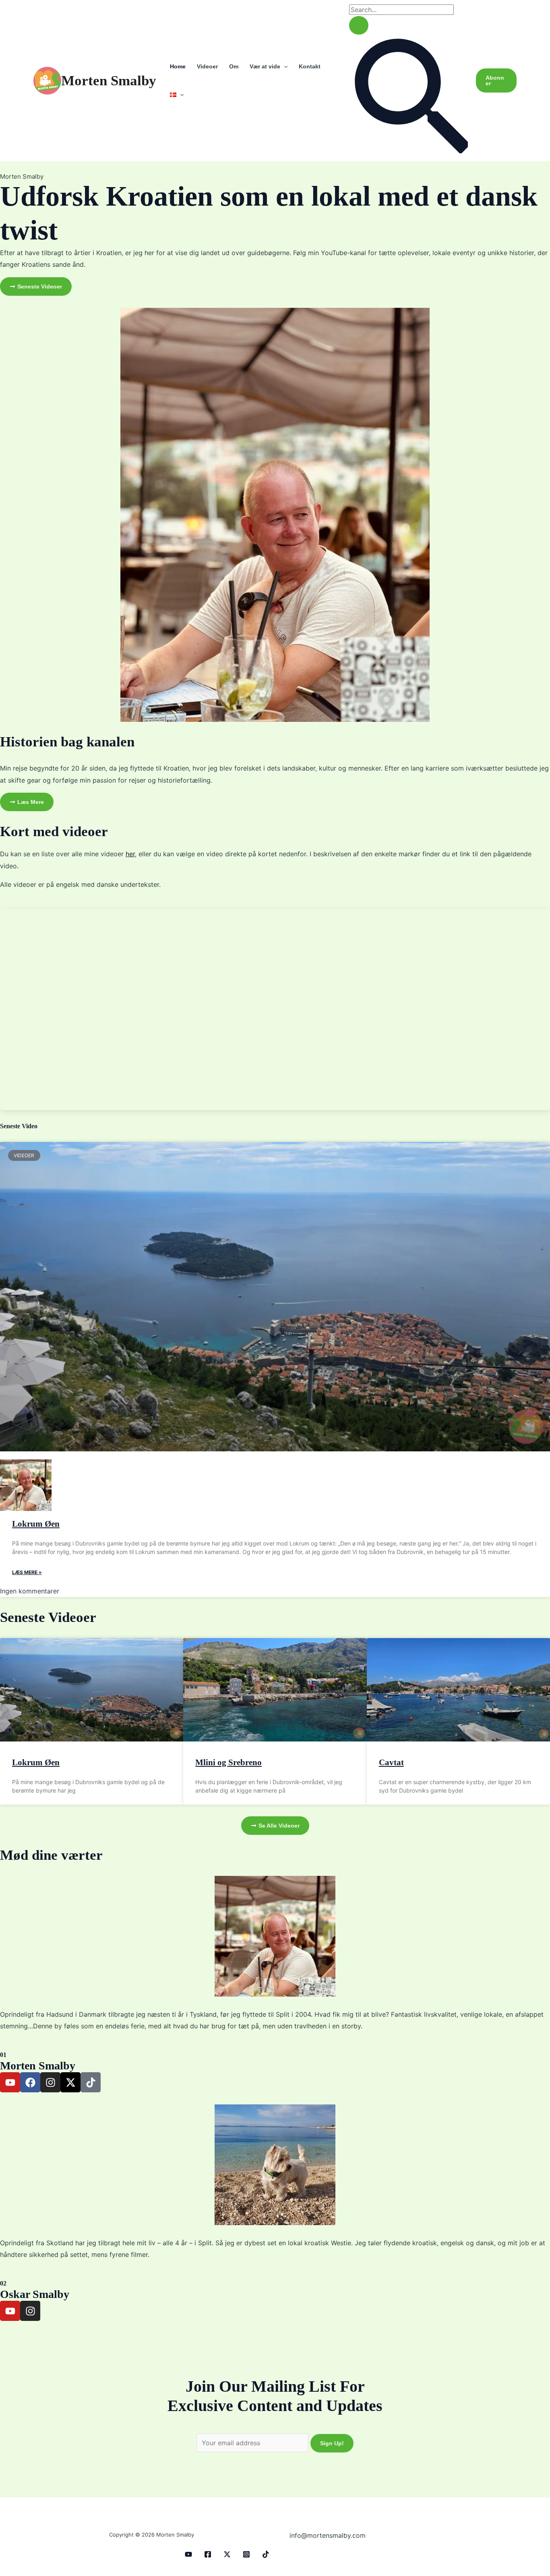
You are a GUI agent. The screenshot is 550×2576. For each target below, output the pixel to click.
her (130, 854)
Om (234, 66)
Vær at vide (265, 66)
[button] (284, 66)
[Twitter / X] (227, 2554)
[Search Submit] (359, 25)
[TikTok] (266, 2554)
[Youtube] (188, 2554)
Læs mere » (27, 1572)
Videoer (207, 66)
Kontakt (310, 66)
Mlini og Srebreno (228, 1762)
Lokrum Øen (36, 1524)
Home (178, 66)
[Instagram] (246, 2554)
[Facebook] (208, 2554)
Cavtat (391, 1762)
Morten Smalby (109, 81)
